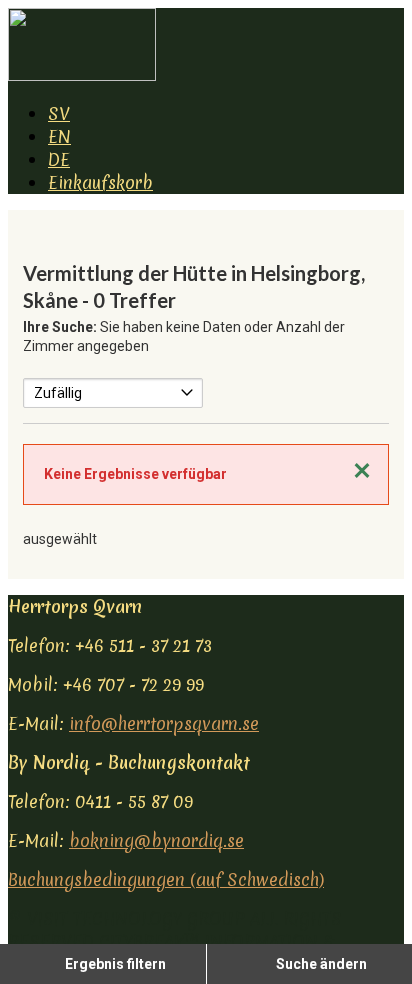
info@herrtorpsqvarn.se (164, 723)
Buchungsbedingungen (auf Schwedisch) (166, 879)
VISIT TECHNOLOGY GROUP (136, 918)
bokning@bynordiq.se (156, 840)
